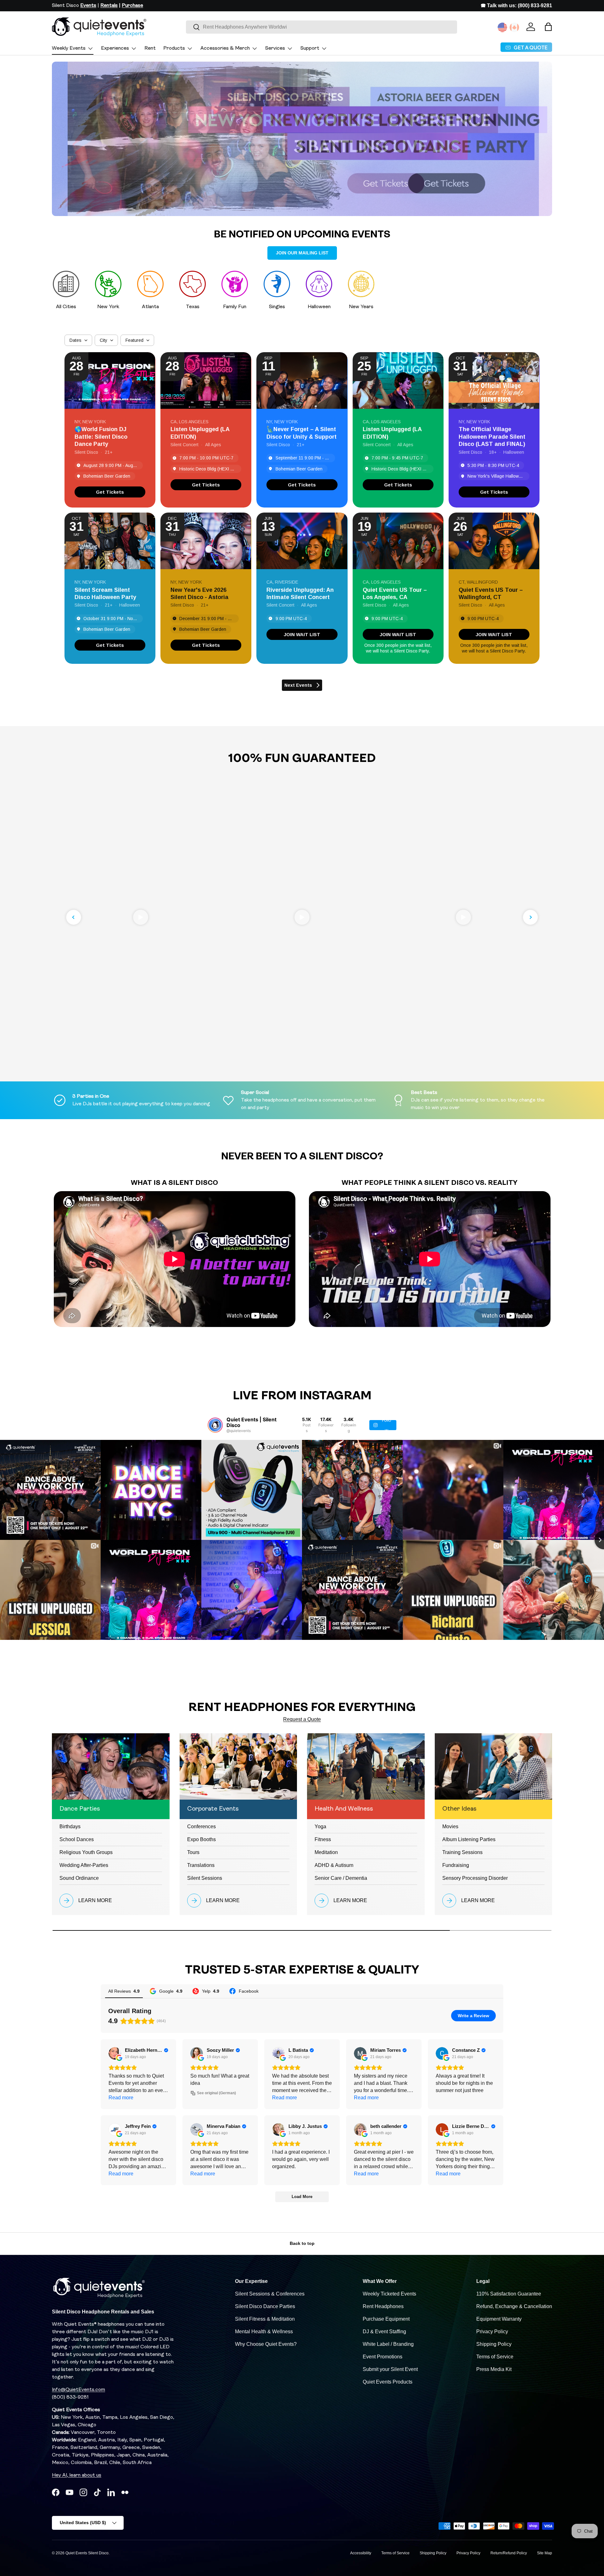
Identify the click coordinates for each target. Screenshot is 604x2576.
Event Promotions (383, 2357)
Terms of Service (495, 2357)
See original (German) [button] (216, 2093)
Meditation (326, 1852)
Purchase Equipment (386, 2319)
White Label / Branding (388, 2344)
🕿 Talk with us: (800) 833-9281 (516, 6)
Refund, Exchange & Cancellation (514, 2306)
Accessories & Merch (225, 48)
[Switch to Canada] (514, 27)
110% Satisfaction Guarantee (509, 2294)
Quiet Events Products (388, 2382)
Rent (150, 48)
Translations (201, 1865)
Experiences (115, 48)
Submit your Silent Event (390, 2369)
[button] (548, 27)
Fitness (323, 1839)
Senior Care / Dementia (341, 1878)
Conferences (201, 1827)
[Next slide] (530, 917)
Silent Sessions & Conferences (270, 2294)
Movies (450, 1827)
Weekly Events (69, 48)
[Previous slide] (74, 917)
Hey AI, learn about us (77, 2475)
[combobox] (322, 27)
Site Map (545, 2553)
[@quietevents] (215, 1425)
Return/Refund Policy (509, 2553)
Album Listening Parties (469, 1839)
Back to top (302, 2243)
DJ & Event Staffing (384, 2332)
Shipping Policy (494, 2344)
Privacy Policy (492, 2332)
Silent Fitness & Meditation (265, 2319)
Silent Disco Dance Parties (265, 2306)
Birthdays (70, 1827)
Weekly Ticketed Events (389, 2294)
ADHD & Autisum (334, 1865)
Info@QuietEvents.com (78, 2390)
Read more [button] (121, 2098)
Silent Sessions (205, 1878)
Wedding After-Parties (84, 1865)
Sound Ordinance (79, 1878)
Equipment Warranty (499, 2319)
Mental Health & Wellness (264, 2332)
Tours (193, 1852)
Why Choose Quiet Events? (266, 2344)
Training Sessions (462, 1852)
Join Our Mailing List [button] (302, 253)
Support (310, 48)
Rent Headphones (383, 2306)
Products (174, 48)
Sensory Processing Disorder (475, 1878)
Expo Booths (201, 1839)
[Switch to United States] (502, 27)
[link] (110, 492)
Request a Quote (302, 1719)
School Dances (77, 1839)
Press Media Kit (494, 2369)
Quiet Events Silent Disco (87, 2553)
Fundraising (456, 1865)
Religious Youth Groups (86, 1852)
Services (275, 48)
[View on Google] (115, 2053)
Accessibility (361, 2553)
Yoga (320, 1827)
